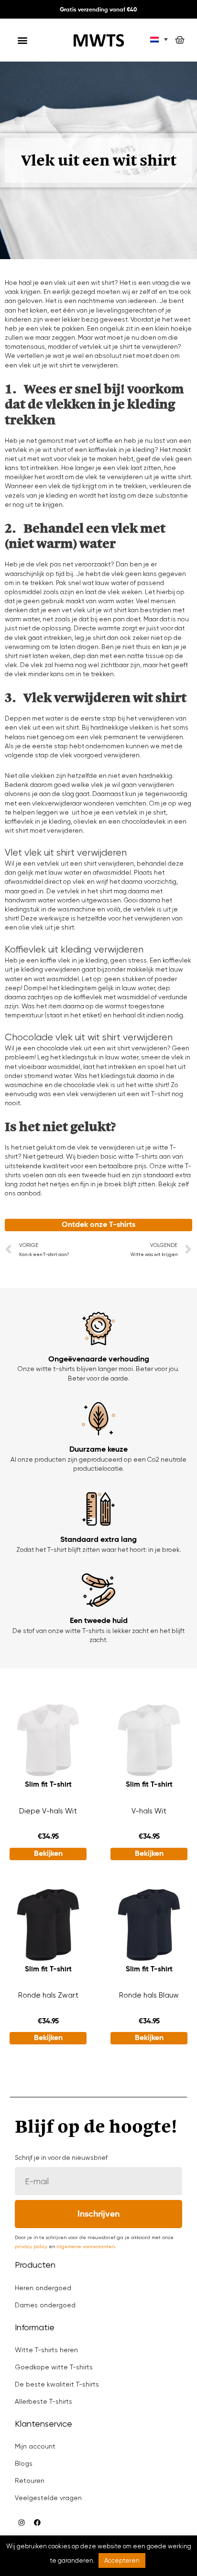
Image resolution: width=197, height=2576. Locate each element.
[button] (23, 40)
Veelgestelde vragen (48, 2498)
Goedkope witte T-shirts (54, 2367)
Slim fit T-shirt (48, 1785)
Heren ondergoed (43, 2288)
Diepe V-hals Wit (48, 1811)
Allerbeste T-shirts (44, 2401)
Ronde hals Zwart (48, 1995)
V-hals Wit (149, 1811)
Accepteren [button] (122, 2560)
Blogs (24, 2463)
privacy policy (31, 2246)
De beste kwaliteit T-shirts (57, 2384)
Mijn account (35, 2446)
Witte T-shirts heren (46, 2350)
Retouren (30, 2481)
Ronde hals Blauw (149, 1995)
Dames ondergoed (45, 2305)
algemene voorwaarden (86, 2246)
